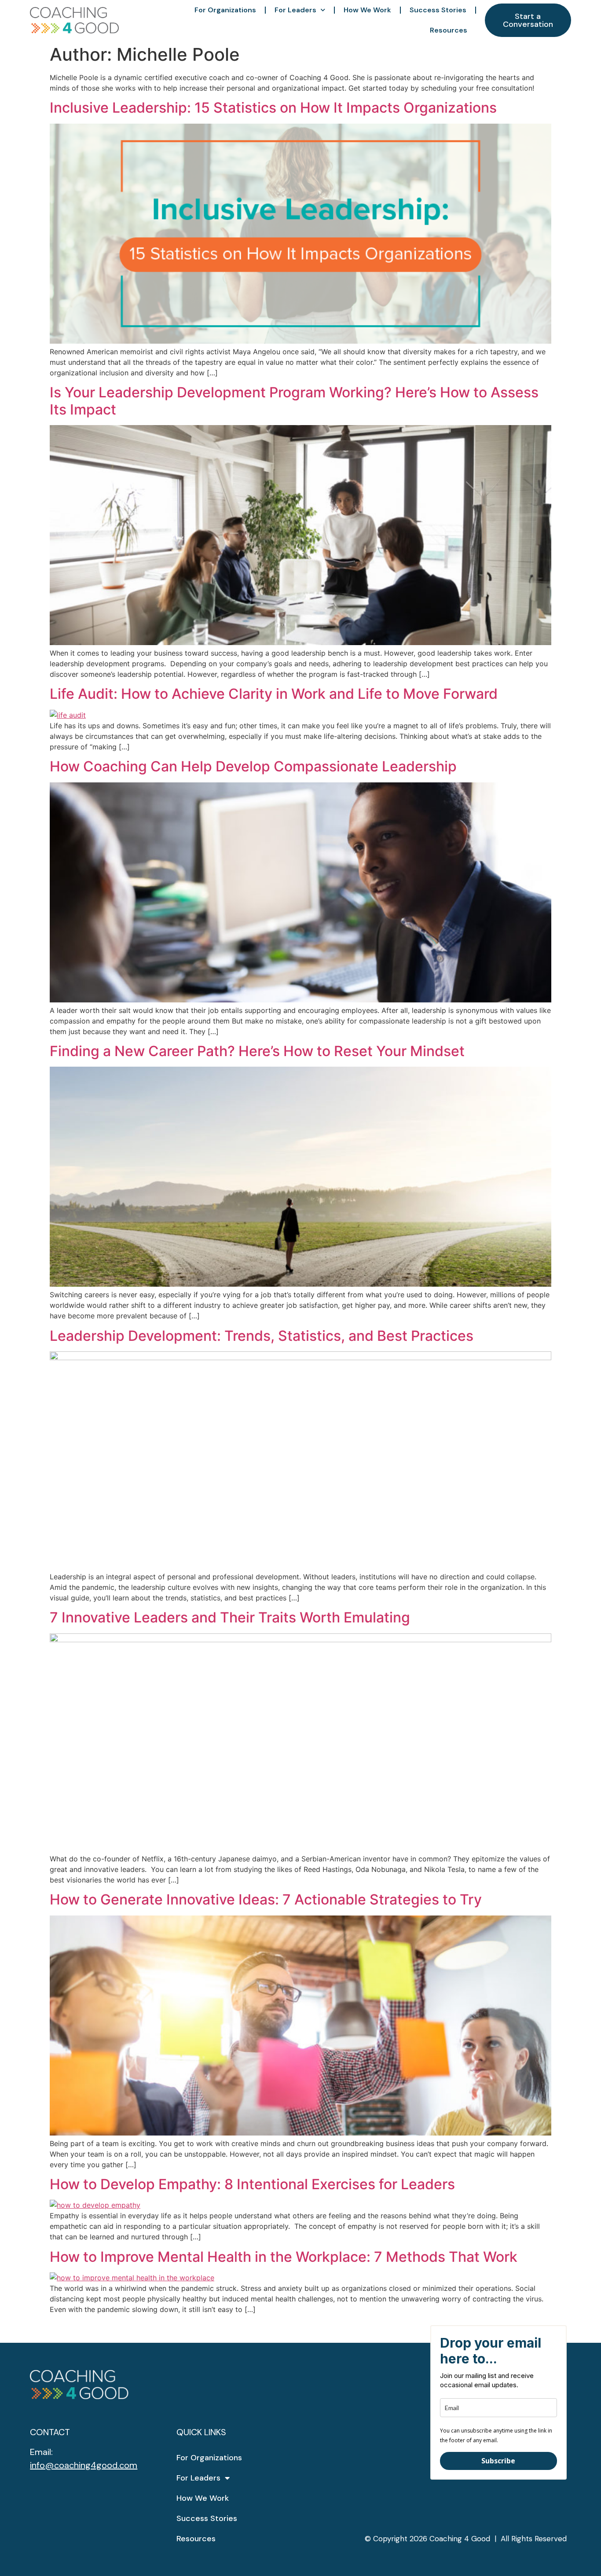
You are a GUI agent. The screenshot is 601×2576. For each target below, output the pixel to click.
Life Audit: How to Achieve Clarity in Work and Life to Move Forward (274, 694)
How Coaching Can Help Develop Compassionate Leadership (253, 766)
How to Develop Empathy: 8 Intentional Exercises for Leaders (252, 2184)
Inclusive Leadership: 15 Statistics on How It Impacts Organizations (273, 108)
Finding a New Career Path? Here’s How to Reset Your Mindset (257, 1051)
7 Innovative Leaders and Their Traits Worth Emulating (230, 1617)
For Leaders (295, 10)
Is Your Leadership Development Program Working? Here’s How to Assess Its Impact (294, 401)
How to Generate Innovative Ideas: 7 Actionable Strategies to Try (266, 1899)
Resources (449, 30)
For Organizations (225, 10)
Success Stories (438, 10)
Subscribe (498, 2461)
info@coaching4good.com (84, 2465)
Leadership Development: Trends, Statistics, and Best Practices (262, 1336)
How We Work (367, 10)
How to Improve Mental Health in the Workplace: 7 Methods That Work (284, 2257)
